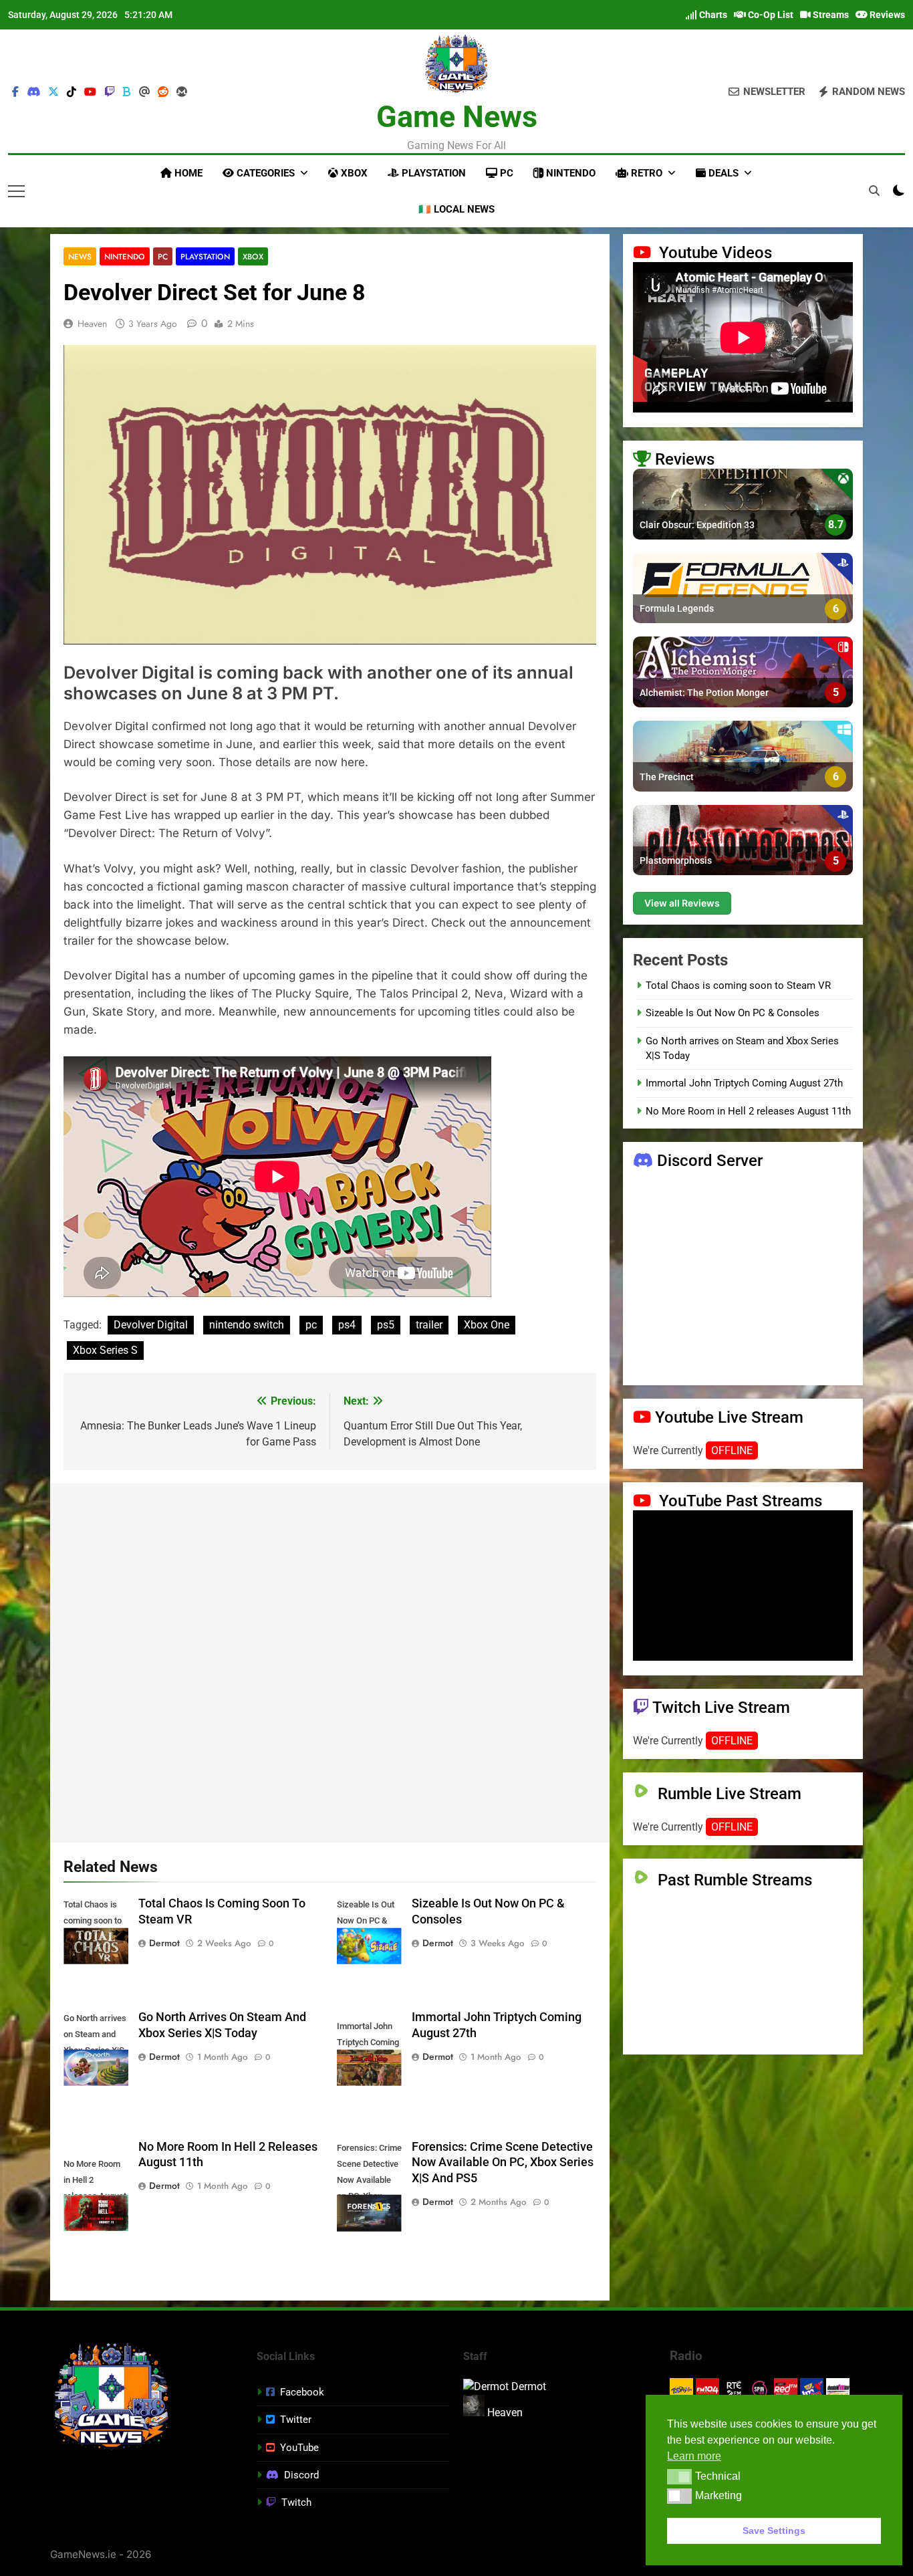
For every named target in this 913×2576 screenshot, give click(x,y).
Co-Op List (770, 15)
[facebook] (15, 92)
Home (187, 173)
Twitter (296, 2420)
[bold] (127, 92)
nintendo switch (247, 1325)
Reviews (886, 15)
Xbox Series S (105, 1350)
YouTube (299, 2448)
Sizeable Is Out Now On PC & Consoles (733, 1013)
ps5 (386, 1325)
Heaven (92, 324)
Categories (264, 173)
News (80, 256)
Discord (301, 2475)
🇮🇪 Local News (456, 209)
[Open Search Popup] (874, 191)
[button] (679, 2476)
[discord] (33, 92)
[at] (144, 92)
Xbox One (487, 1325)
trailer (429, 1325)
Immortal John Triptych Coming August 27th (744, 1083)
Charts (712, 15)
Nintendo (569, 173)
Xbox (353, 173)
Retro (645, 173)
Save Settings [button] (774, 2531)
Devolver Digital (151, 1325)
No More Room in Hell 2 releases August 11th (748, 1110)
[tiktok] (72, 92)
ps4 (347, 1325)
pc (311, 1325)
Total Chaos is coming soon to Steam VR (738, 985)
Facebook (302, 2392)
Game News (457, 117)
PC (505, 173)
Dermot (164, 1943)
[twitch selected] (110, 92)
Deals (722, 173)
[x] (53, 92)
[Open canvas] (16, 191)
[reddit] (163, 92)
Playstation (432, 173)
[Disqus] (330, 1661)
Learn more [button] (694, 2456)
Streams (830, 15)
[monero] (182, 92)
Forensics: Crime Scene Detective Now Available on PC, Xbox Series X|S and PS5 (503, 2163)
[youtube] (90, 92)
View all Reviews (682, 902)
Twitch (296, 2502)
